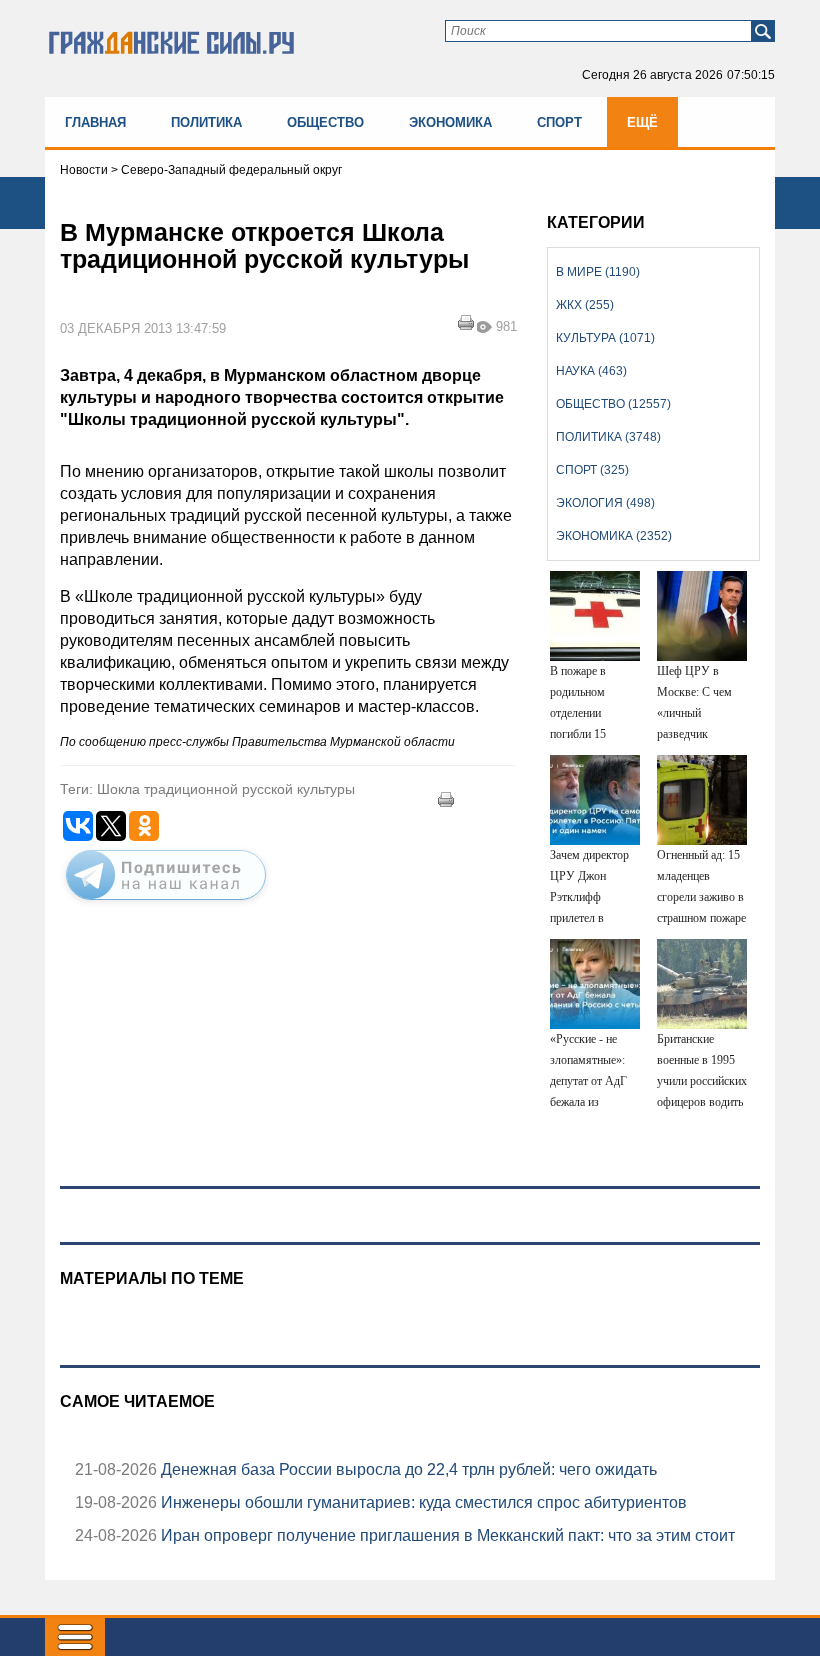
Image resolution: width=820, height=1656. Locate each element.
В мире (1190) (598, 272)
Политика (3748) (608, 437)
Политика (206, 122)
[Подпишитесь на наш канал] (166, 904)
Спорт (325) (592, 470)
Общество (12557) (613, 404)
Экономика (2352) (614, 536)
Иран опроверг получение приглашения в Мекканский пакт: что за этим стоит (446, 1535)
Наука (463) (591, 371)
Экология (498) (605, 503)
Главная (95, 122)
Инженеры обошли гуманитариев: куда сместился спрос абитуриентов (422, 1502)
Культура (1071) (605, 338)
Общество (325, 122)
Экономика (450, 122)
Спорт (559, 122)
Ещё (642, 122)
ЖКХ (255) (585, 305)
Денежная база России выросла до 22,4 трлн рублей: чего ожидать (407, 1469)
